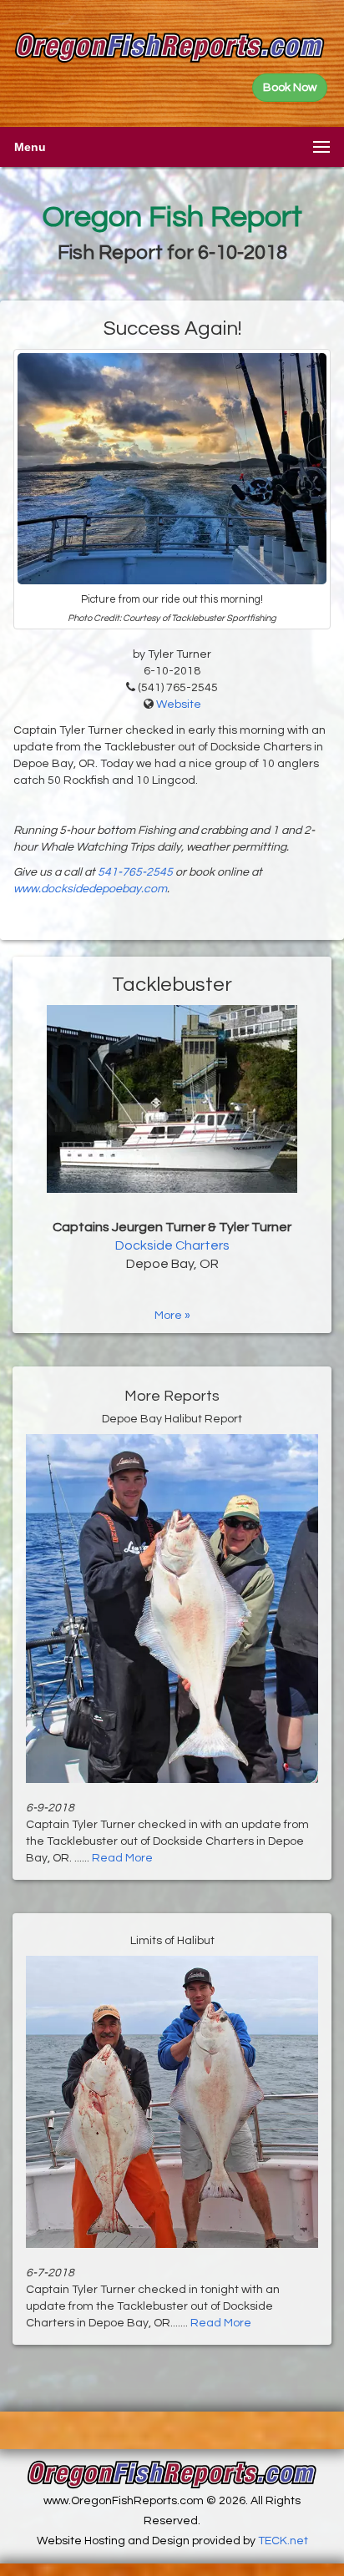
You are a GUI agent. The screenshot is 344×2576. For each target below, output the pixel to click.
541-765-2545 (135, 872)
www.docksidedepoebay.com (90, 889)
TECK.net (283, 2541)
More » (172, 1316)
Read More (122, 1858)
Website (179, 705)
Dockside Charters (172, 1245)
